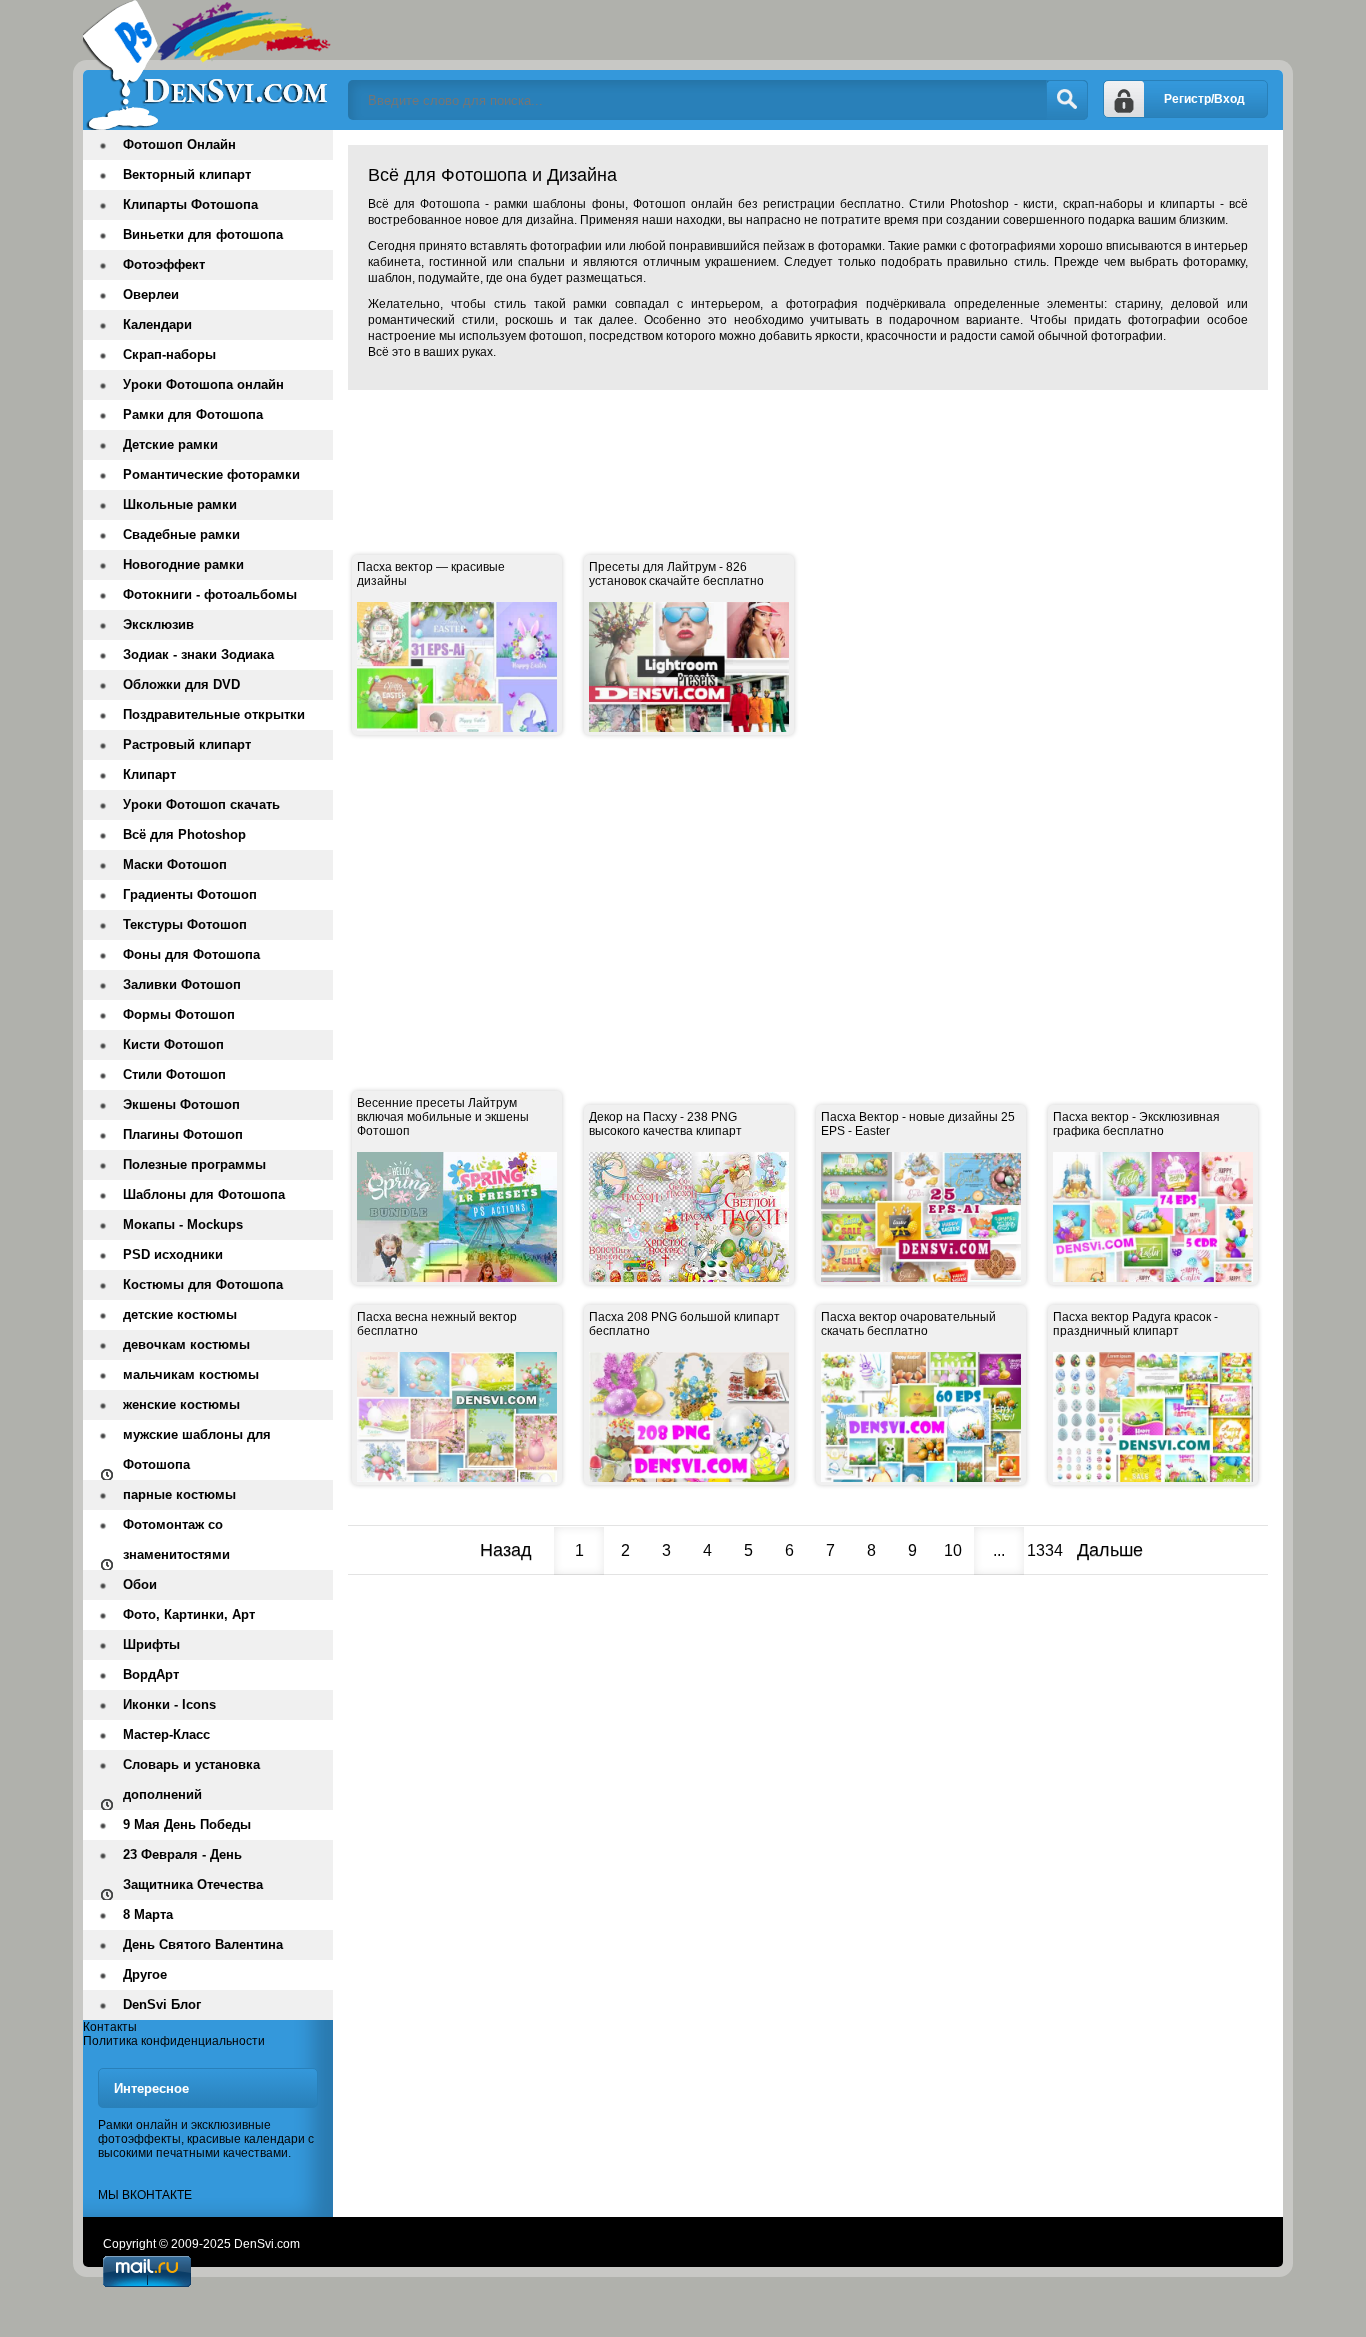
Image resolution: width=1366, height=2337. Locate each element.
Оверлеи (151, 294)
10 (953, 1550)
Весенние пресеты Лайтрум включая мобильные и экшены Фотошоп (443, 1117)
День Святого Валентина (203, 1944)
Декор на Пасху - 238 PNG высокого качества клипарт (665, 1124)
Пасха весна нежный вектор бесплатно (437, 1324)
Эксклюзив (158, 624)
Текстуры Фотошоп (185, 924)
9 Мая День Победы (187, 1824)
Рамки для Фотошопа (193, 414)
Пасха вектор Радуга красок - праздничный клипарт (1135, 1324)
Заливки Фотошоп (182, 984)
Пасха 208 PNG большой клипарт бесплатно (684, 1324)
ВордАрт (151, 1674)
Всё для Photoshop (184, 834)
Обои (140, 1584)
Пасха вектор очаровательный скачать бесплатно (908, 1324)
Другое (145, 1974)
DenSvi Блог (162, 2004)
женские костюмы (181, 1404)
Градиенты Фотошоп (190, 894)
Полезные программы (194, 1164)
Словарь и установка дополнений (191, 1779)
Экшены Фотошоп (181, 1104)
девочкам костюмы (186, 1344)
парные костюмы (179, 1494)
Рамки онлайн (138, 2125)
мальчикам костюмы (191, 1374)
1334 (1045, 1550)
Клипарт (149, 774)
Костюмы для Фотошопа (203, 1284)
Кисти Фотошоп (173, 1044)
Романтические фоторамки (211, 474)
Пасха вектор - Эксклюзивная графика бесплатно (1136, 1124)
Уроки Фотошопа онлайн (203, 384)
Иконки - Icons (169, 1704)
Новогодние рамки (183, 564)
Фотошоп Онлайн (179, 144)
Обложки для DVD (181, 684)
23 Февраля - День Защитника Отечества (193, 1869)
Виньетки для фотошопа (203, 234)
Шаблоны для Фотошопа (204, 1194)
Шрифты (151, 1644)
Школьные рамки (180, 504)
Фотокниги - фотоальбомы (210, 594)
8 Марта (148, 1914)
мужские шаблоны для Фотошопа (197, 1449)
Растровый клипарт (187, 744)
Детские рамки (170, 444)
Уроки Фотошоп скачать (201, 804)
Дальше (1110, 1550)
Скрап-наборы (169, 354)
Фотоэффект (164, 264)
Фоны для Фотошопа (191, 954)
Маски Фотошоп (175, 864)
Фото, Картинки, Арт (189, 1614)
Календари (157, 324)
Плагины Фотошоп (183, 1134)
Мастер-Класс (166, 1734)
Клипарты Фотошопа (190, 204)
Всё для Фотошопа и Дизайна (208, 65)
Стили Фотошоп (174, 1074)
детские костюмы (180, 1314)
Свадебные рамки (181, 534)
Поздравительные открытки (214, 714)
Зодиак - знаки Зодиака (198, 654)
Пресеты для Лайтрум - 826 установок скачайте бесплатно (676, 574)
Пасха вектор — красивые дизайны (431, 574)
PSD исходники (173, 1254)
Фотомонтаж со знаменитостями (176, 1539)
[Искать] (1067, 100)
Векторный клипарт (187, 174)
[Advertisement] (712, 450)
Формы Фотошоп (179, 1014)
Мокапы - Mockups (183, 1224)
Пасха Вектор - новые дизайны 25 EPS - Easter (918, 1124)
